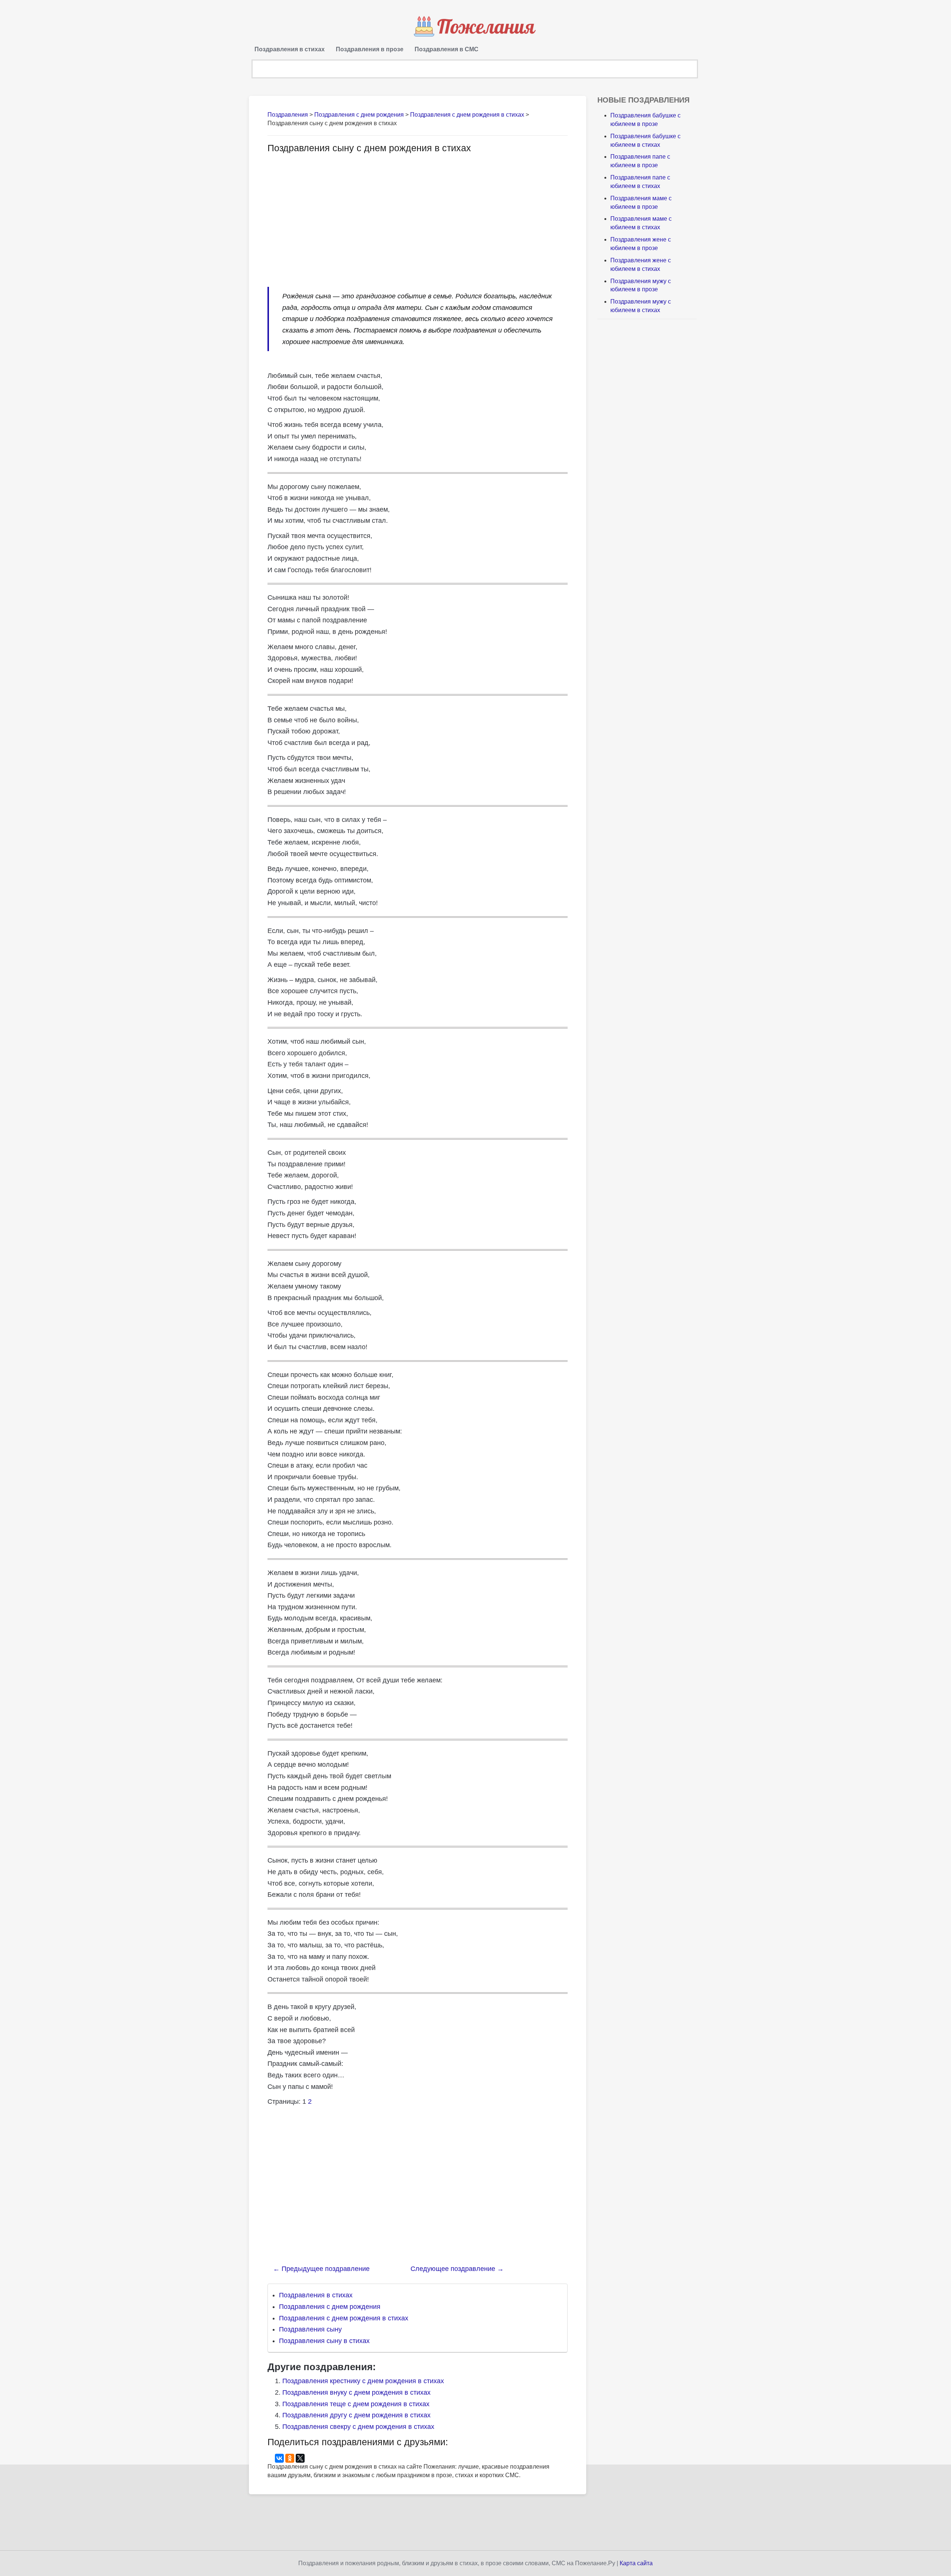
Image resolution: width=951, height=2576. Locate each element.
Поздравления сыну (310, 2329)
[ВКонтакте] (279, 2458)
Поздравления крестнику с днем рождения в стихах (363, 2381)
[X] (300, 2458)
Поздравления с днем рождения (330, 2307)
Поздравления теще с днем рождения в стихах (356, 2404)
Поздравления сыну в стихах (324, 2341)
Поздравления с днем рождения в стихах (344, 2318)
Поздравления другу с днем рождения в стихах (356, 2415)
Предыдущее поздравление (321, 2269)
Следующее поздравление (457, 2269)
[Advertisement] (330, 216)
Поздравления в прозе (370, 49)
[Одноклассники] (290, 2458)
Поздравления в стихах (290, 49)
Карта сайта (636, 2563)
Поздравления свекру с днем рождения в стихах (358, 2427)
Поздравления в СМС (447, 49)
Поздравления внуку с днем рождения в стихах (356, 2392)
